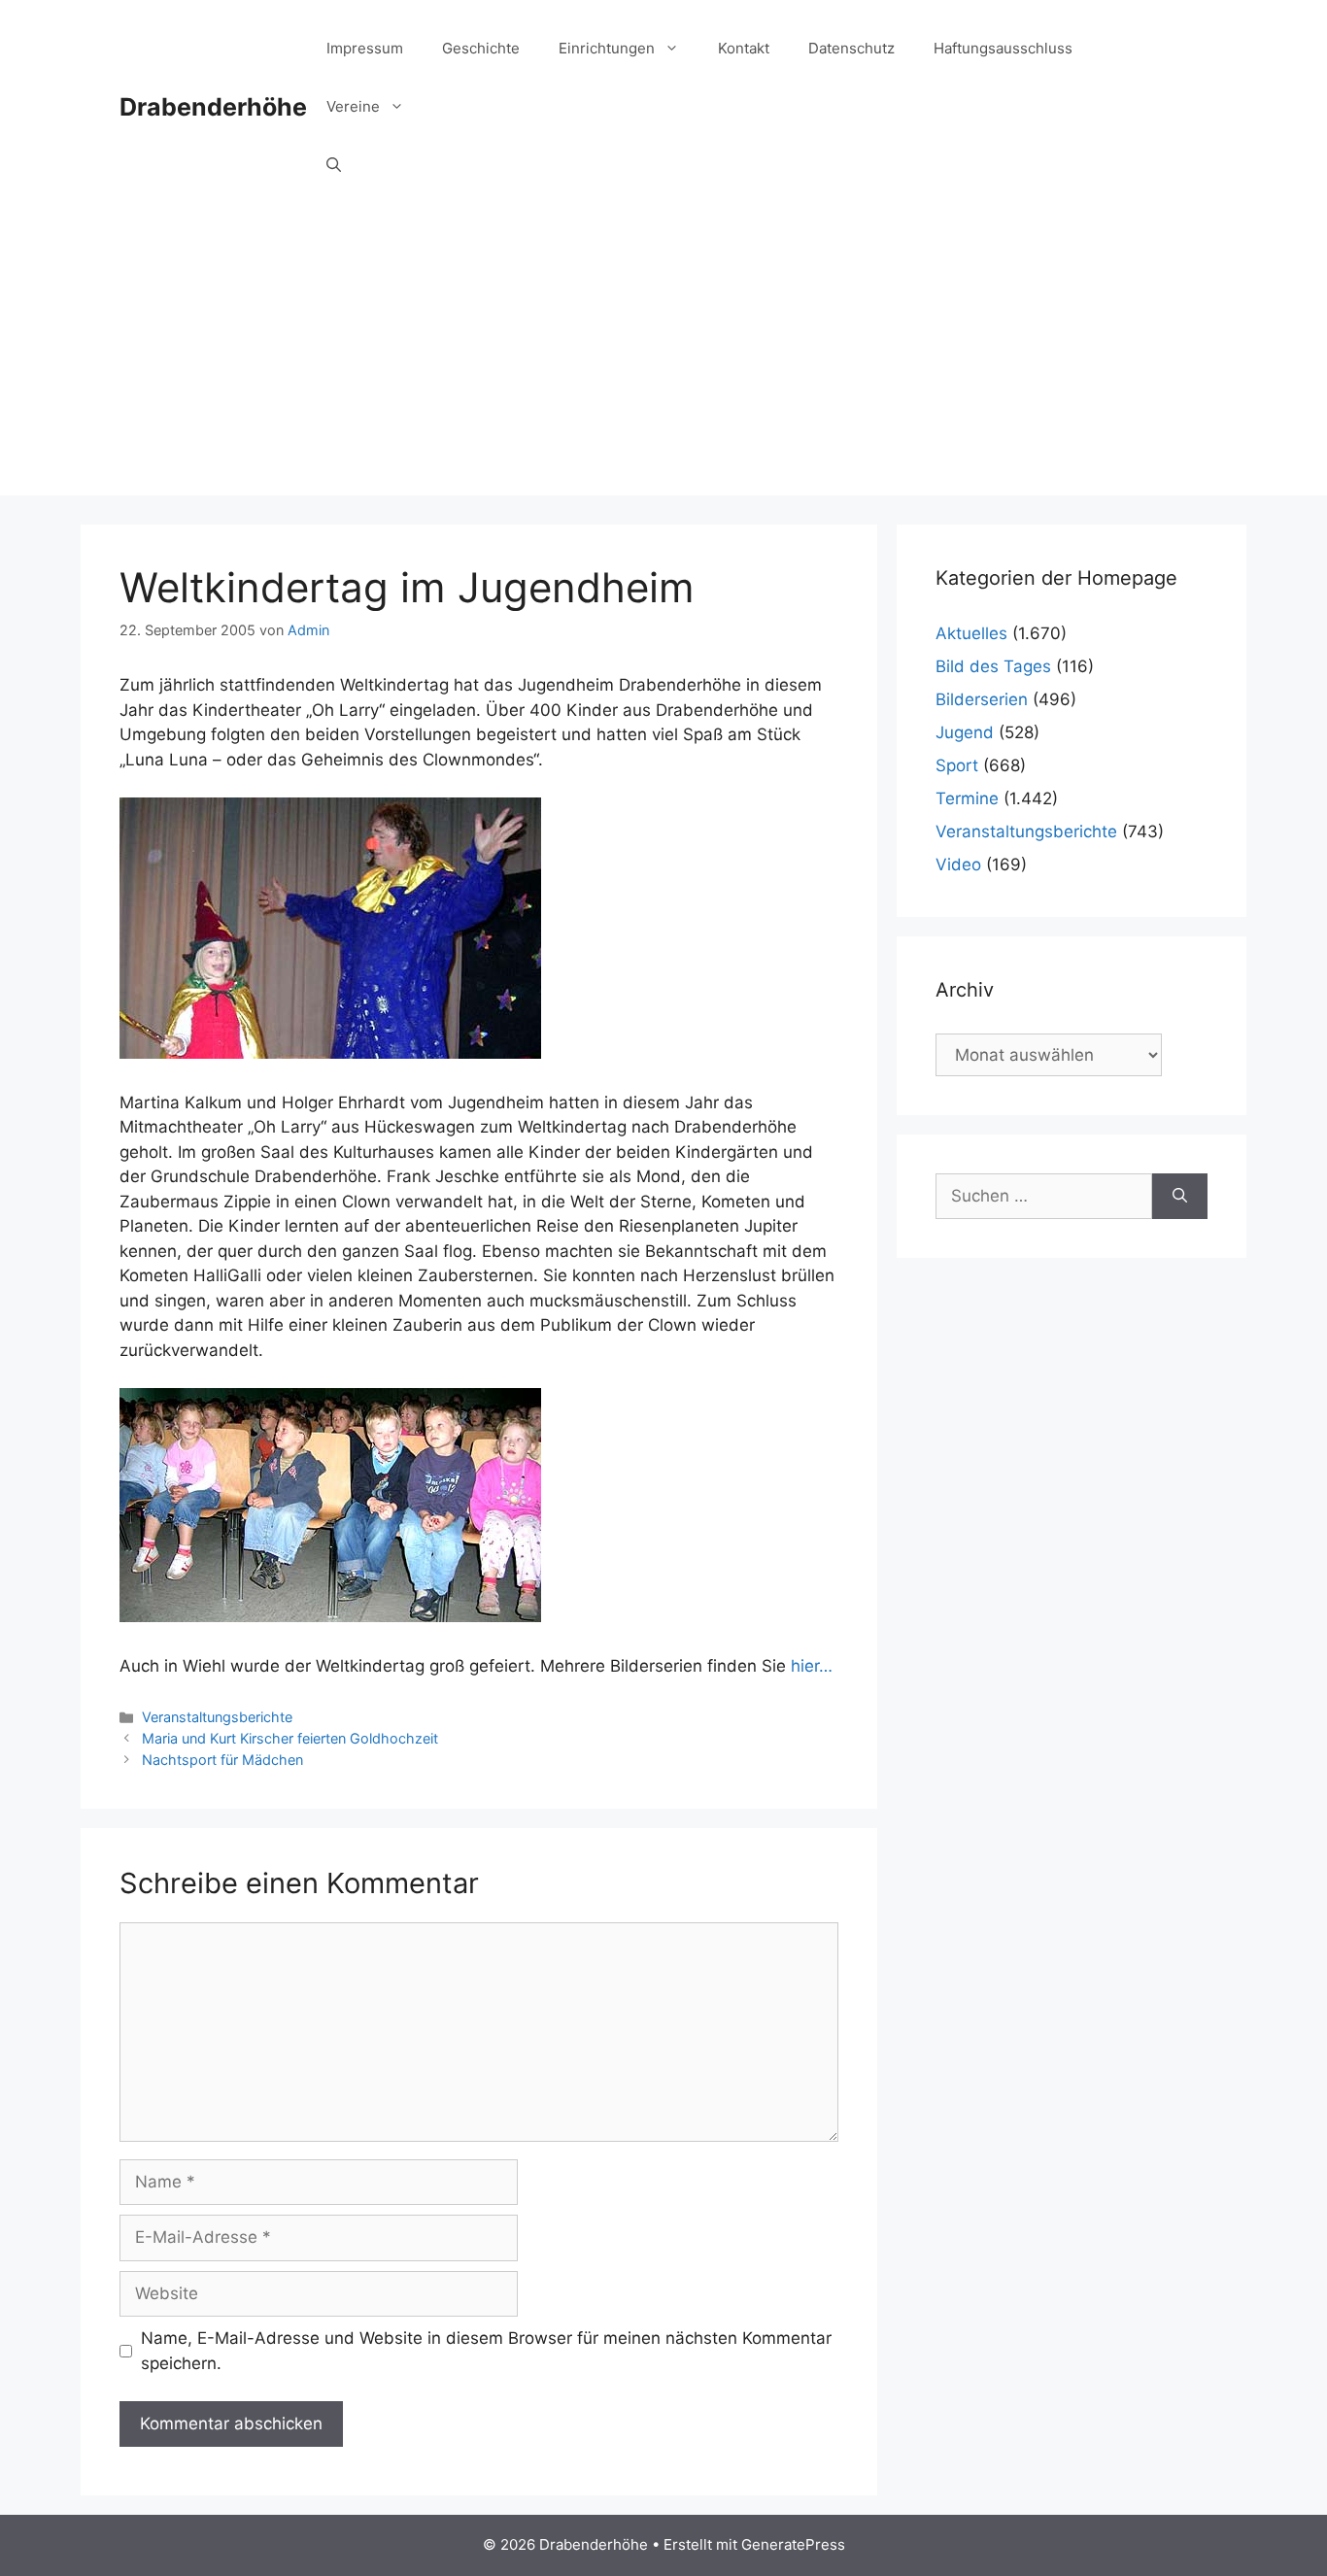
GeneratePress (793, 2544)
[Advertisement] (663, 359)
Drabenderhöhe (213, 107)
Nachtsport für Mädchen (222, 1760)
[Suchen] (1180, 1197)
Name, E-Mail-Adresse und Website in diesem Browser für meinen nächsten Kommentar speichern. (486, 2351)
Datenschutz (851, 48)
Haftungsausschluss (1003, 48)
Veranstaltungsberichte (217, 1717)
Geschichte (481, 48)
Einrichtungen (607, 48)
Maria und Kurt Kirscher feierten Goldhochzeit (290, 1738)
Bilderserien (982, 699)
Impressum (365, 48)
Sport (957, 765)
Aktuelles (971, 633)
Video (958, 864)
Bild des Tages (993, 666)
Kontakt (744, 48)
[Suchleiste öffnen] (334, 165)
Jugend (965, 732)
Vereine (353, 106)
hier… (812, 1666)
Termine (967, 798)
